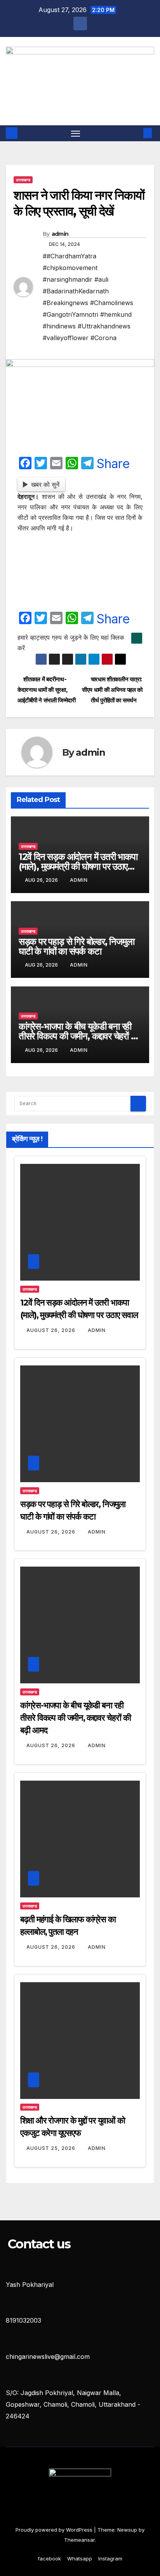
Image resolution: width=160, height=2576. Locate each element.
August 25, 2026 (52, 2148)
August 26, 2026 (52, 1330)
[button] (136, 133)
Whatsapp (80, 2558)
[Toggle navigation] (76, 133)
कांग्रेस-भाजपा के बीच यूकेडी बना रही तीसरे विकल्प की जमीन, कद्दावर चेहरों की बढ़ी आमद (79, 1036)
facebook (49, 2558)
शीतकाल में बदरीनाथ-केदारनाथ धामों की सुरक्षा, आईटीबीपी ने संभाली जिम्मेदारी (47, 690)
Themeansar (79, 2540)
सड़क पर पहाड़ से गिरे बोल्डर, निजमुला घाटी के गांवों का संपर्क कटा (77, 946)
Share (113, 464)
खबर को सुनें (45, 484)
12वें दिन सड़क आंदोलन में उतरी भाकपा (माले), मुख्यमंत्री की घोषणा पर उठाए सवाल (78, 866)
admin (60, 234)
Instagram (110, 2558)
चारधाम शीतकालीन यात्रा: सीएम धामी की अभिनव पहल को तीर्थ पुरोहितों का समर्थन (112, 690)
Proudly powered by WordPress (55, 2530)
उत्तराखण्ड (23, 180)
